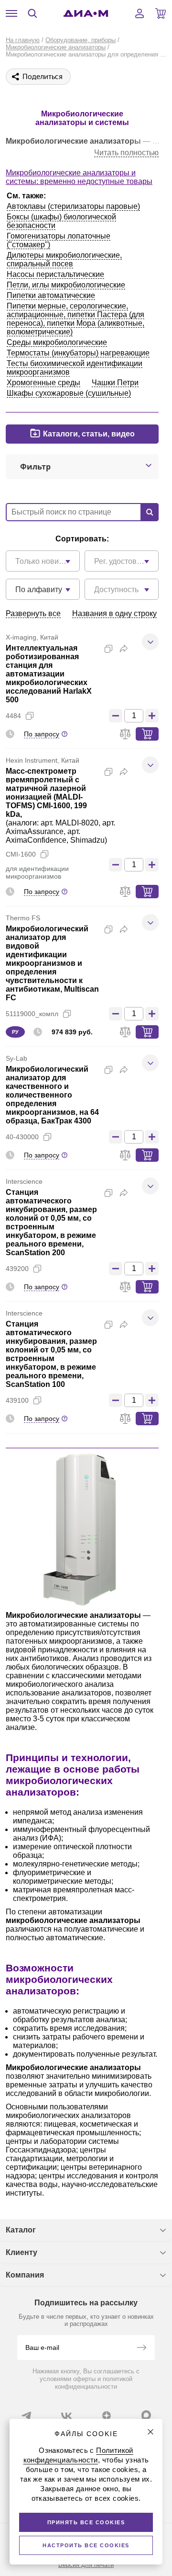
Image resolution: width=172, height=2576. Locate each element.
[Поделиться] (124, 649)
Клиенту (21, 2252)
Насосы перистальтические (55, 274)
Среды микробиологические (57, 342)
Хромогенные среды (43, 383)
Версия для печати (86, 2565)
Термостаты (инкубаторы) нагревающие (78, 353)
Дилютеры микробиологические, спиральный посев (64, 259)
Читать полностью (126, 153)
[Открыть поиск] (32, 13)
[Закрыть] (150, 2432)
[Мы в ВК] (66, 2416)
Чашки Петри (115, 383)
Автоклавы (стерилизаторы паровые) (73, 206)
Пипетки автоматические (51, 295)
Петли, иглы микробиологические (66, 285)
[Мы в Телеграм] (26, 2416)
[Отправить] (141, 2348)
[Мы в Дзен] (107, 2416)
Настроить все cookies (86, 2545)
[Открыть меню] (11, 13)
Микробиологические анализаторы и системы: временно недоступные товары (79, 177)
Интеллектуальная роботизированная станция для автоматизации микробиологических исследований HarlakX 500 (49, 674)
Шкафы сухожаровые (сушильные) (69, 393)
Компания (25, 2275)
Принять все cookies (86, 2522)
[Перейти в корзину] (161, 13)
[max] (146, 2415)
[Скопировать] (108, 649)
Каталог (21, 2230)
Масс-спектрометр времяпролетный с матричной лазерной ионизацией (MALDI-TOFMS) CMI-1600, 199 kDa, (46, 793)
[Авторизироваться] (140, 13)
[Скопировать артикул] (30, 716)
